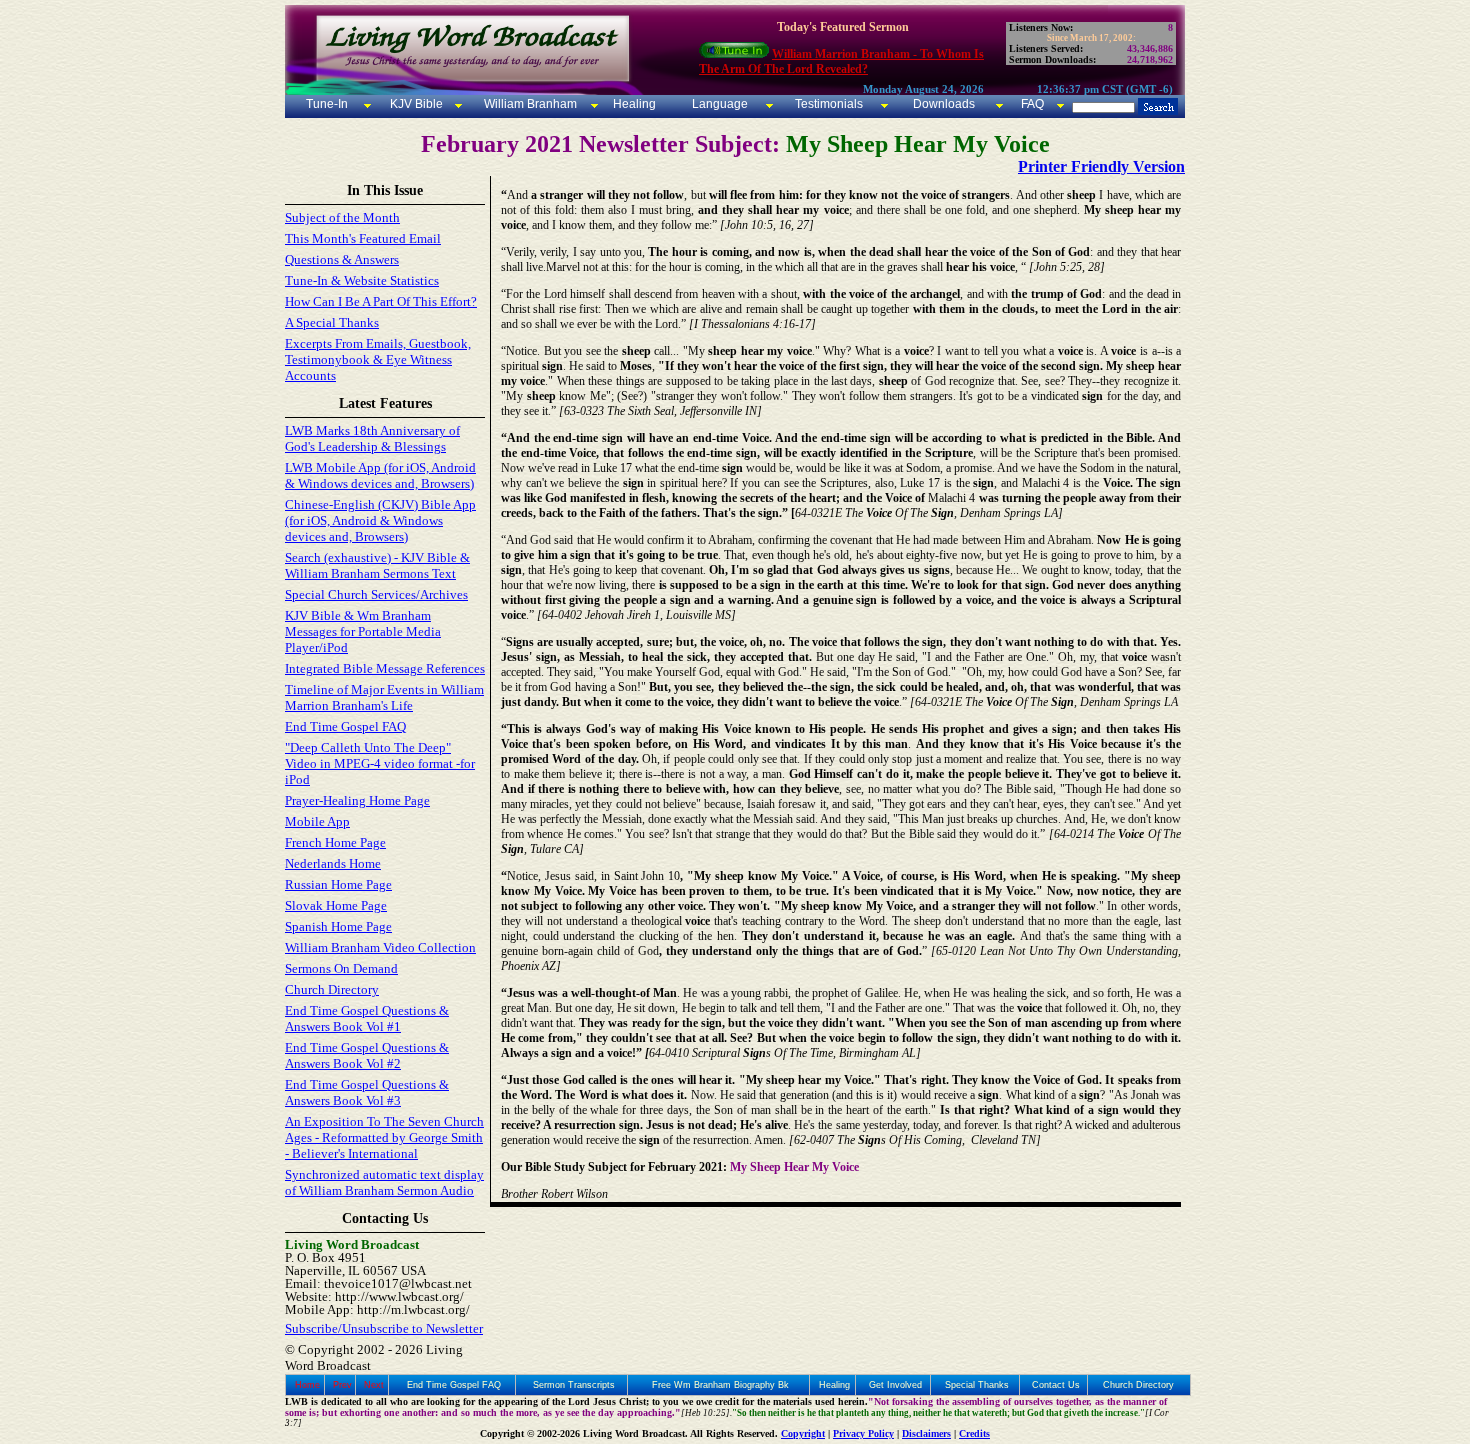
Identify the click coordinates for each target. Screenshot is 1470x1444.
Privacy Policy (863, 1433)
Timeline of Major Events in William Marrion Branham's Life (384, 697)
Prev (342, 1385)
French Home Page (335, 842)
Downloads (944, 104)
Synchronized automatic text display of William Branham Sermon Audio (384, 1182)
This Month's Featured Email (363, 238)
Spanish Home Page (338, 926)
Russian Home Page (338, 884)
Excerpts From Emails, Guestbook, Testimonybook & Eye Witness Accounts (378, 359)
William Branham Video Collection (380, 947)
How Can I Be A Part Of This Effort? (381, 301)
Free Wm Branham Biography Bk (720, 1385)
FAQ (1032, 104)
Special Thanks (977, 1385)
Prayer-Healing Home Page (357, 800)
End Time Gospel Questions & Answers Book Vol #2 (367, 1055)
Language (718, 104)
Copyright (803, 1433)
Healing (633, 104)
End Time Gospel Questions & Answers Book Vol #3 (367, 1092)
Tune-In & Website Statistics (362, 280)
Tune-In (327, 104)
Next (374, 1385)
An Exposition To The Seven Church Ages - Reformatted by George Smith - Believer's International (384, 1137)
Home (307, 1385)
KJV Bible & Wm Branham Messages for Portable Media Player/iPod (363, 631)
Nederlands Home (333, 863)
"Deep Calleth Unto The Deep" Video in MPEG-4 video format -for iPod (380, 763)
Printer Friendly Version (1101, 166)
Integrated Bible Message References (385, 668)
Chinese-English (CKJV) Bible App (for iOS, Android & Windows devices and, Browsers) (380, 520)
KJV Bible (415, 104)
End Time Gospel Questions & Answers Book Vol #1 (367, 1018)
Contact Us (1056, 1385)
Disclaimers (926, 1433)
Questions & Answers (342, 259)
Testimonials (829, 104)
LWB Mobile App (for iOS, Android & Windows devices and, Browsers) (380, 475)
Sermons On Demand (341, 968)
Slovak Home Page (336, 905)
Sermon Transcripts (574, 1385)
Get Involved (895, 1385)
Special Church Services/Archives (376, 594)
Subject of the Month (342, 217)
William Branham (529, 104)
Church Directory (332, 989)
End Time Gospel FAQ (345, 726)
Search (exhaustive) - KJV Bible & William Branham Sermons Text (377, 565)
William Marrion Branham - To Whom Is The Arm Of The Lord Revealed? (841, 61)
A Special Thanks (332, 322)
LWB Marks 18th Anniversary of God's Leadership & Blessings (372, 438)
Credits (974, 1433)
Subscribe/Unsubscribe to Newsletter (384, 1328)
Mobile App (317, 821)
